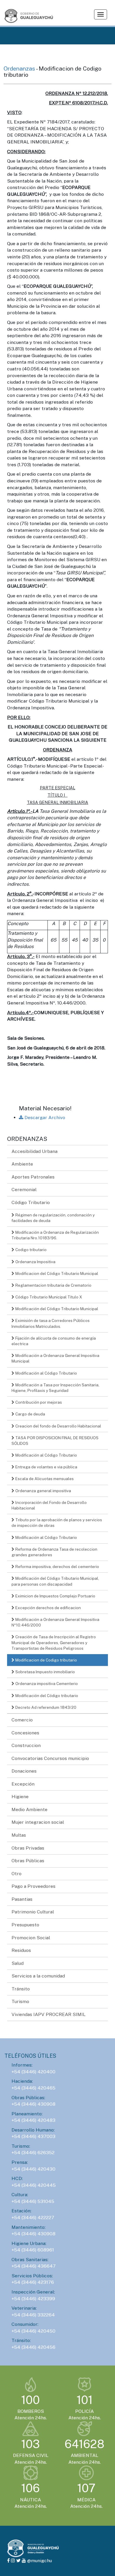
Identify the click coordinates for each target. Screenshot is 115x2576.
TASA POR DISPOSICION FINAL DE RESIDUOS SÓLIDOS (55, 1441)
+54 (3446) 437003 (33, 2136)
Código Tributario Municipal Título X (48, 1297)
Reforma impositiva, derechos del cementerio (57, 1567)
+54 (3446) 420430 (33, 2169)
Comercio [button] (22, 1720)
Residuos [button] (21, 1950)
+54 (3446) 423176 (33, 2282)
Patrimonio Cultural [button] (33, 1912)
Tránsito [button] (21, 1989)
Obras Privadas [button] (28, 1848)
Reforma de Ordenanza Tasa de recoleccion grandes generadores (54, 1552)
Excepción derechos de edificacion (48, 1608)
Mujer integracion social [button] (38, 1822)
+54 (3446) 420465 (33, 2088)
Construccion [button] (26, 1745)
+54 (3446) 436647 (34, 2266)
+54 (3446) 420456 (33, 2347)
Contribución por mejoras (38, 1402)
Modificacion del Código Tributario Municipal (56, 1273)
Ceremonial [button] (24, 1190)
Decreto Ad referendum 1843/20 (45, 1707)
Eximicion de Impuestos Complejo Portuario (55, 1596)
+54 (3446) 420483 (33, 2120)
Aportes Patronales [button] (33, 1177)
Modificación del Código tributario (46, 1696)
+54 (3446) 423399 (33, 2299)
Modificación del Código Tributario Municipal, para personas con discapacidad (55, 1581)
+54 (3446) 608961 (33, 2250)
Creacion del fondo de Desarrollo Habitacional (58, 1426)
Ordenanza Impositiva (35, 1262)
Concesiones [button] (25, 1733)
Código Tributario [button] (31, 1202)
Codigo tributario (31, 1250)
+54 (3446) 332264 (33, 2315)
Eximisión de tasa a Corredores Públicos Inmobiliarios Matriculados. (51, 1323)
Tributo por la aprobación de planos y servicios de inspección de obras (57, 1523)
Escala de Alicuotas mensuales (44, 1479)
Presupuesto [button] (25, 1925)
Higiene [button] (20, 1797)
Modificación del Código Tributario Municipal (56, 1309)
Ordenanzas (20, 68)
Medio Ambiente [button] (29, 1809)
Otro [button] (17, 1874)
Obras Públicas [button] (28, 1861)
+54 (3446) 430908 (33, 2104)
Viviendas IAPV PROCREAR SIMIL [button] (49, 2014)
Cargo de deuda (30, 1414)
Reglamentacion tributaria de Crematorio (53, 1285)
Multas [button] (19, 1835)
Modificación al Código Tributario (46, 1373)
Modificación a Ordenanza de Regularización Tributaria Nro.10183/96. (55, 1235)
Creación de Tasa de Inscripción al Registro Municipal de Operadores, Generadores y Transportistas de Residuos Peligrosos (54, 1642)
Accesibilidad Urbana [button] (34, 1151)
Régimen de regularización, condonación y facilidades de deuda (53, 1218)
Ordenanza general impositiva (43, 1491)
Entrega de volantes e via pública (46, 1467)
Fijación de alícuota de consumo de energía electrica (54, 1341)
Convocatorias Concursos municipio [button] (50, 1758)
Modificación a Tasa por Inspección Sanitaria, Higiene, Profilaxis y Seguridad (55, 1388)
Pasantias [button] (22, 1899)
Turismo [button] (20, 2001)
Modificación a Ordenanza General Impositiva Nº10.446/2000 (55, 1622)
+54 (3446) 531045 (33, 2201)
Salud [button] (18, 1963)
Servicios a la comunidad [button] (38, 1976)
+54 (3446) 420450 (33, 2331)
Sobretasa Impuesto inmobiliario (45, 1672)
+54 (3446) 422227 (33, 2218)
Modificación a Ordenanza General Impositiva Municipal (55, 1358)
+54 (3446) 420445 (34, 2185)
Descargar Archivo (44, 1118)
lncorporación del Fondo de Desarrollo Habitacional (49, 1505)
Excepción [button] (23, 1784)
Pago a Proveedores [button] (33, 1886)
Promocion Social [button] (31, 1938)
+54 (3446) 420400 (33, 2072)
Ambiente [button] (22, 1164)
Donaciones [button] (24, 1771)
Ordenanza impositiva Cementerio (46, 1684)
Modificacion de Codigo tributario (46, 1660)
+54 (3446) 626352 (33, 2153)
